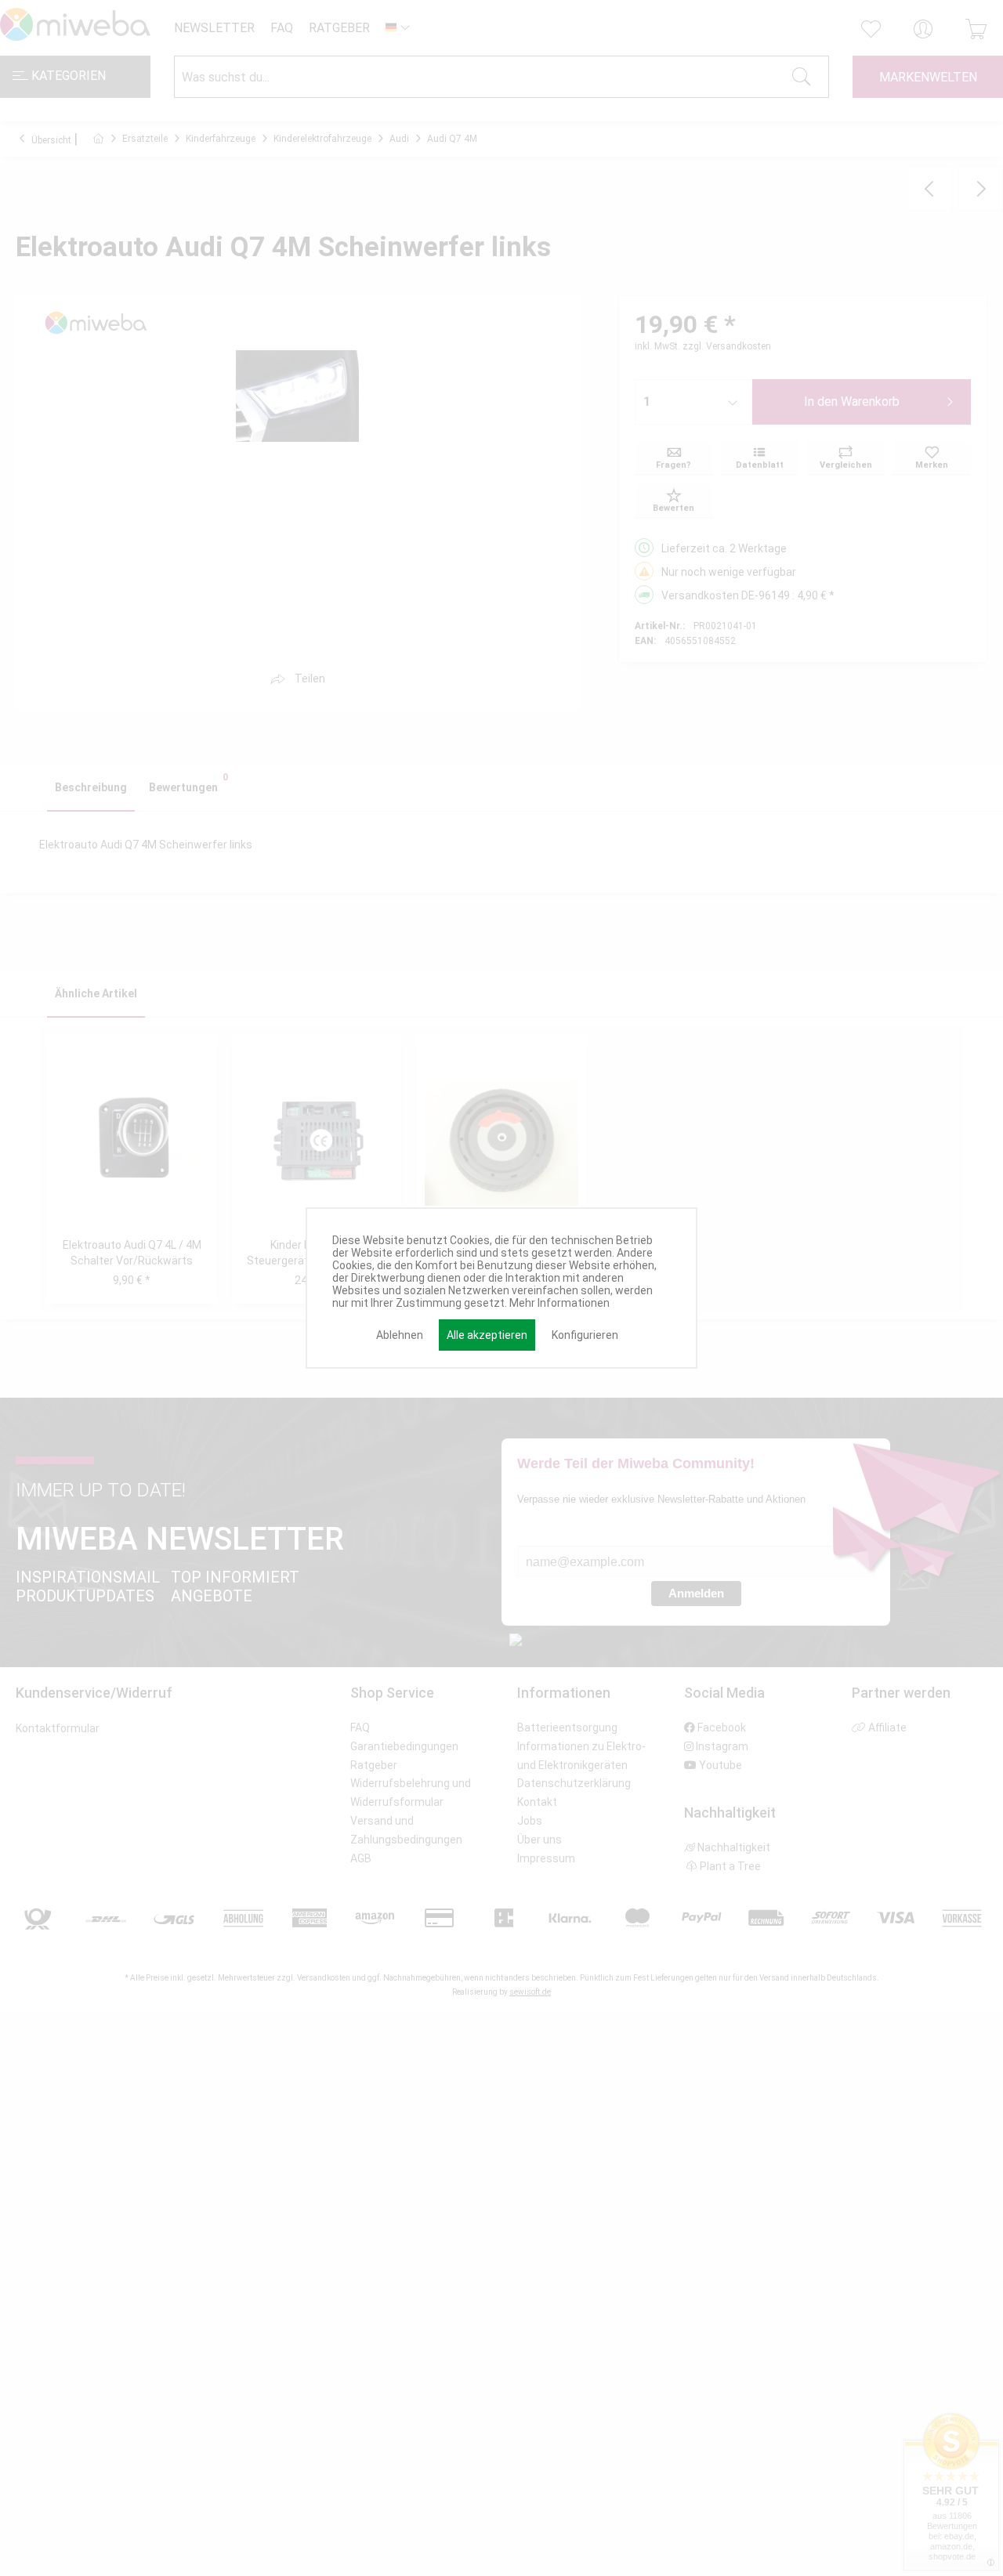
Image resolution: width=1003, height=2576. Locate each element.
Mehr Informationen (559, 1303)
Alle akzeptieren (487, 1335)
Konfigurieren (585, 1335)
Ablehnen (400, 1335)
